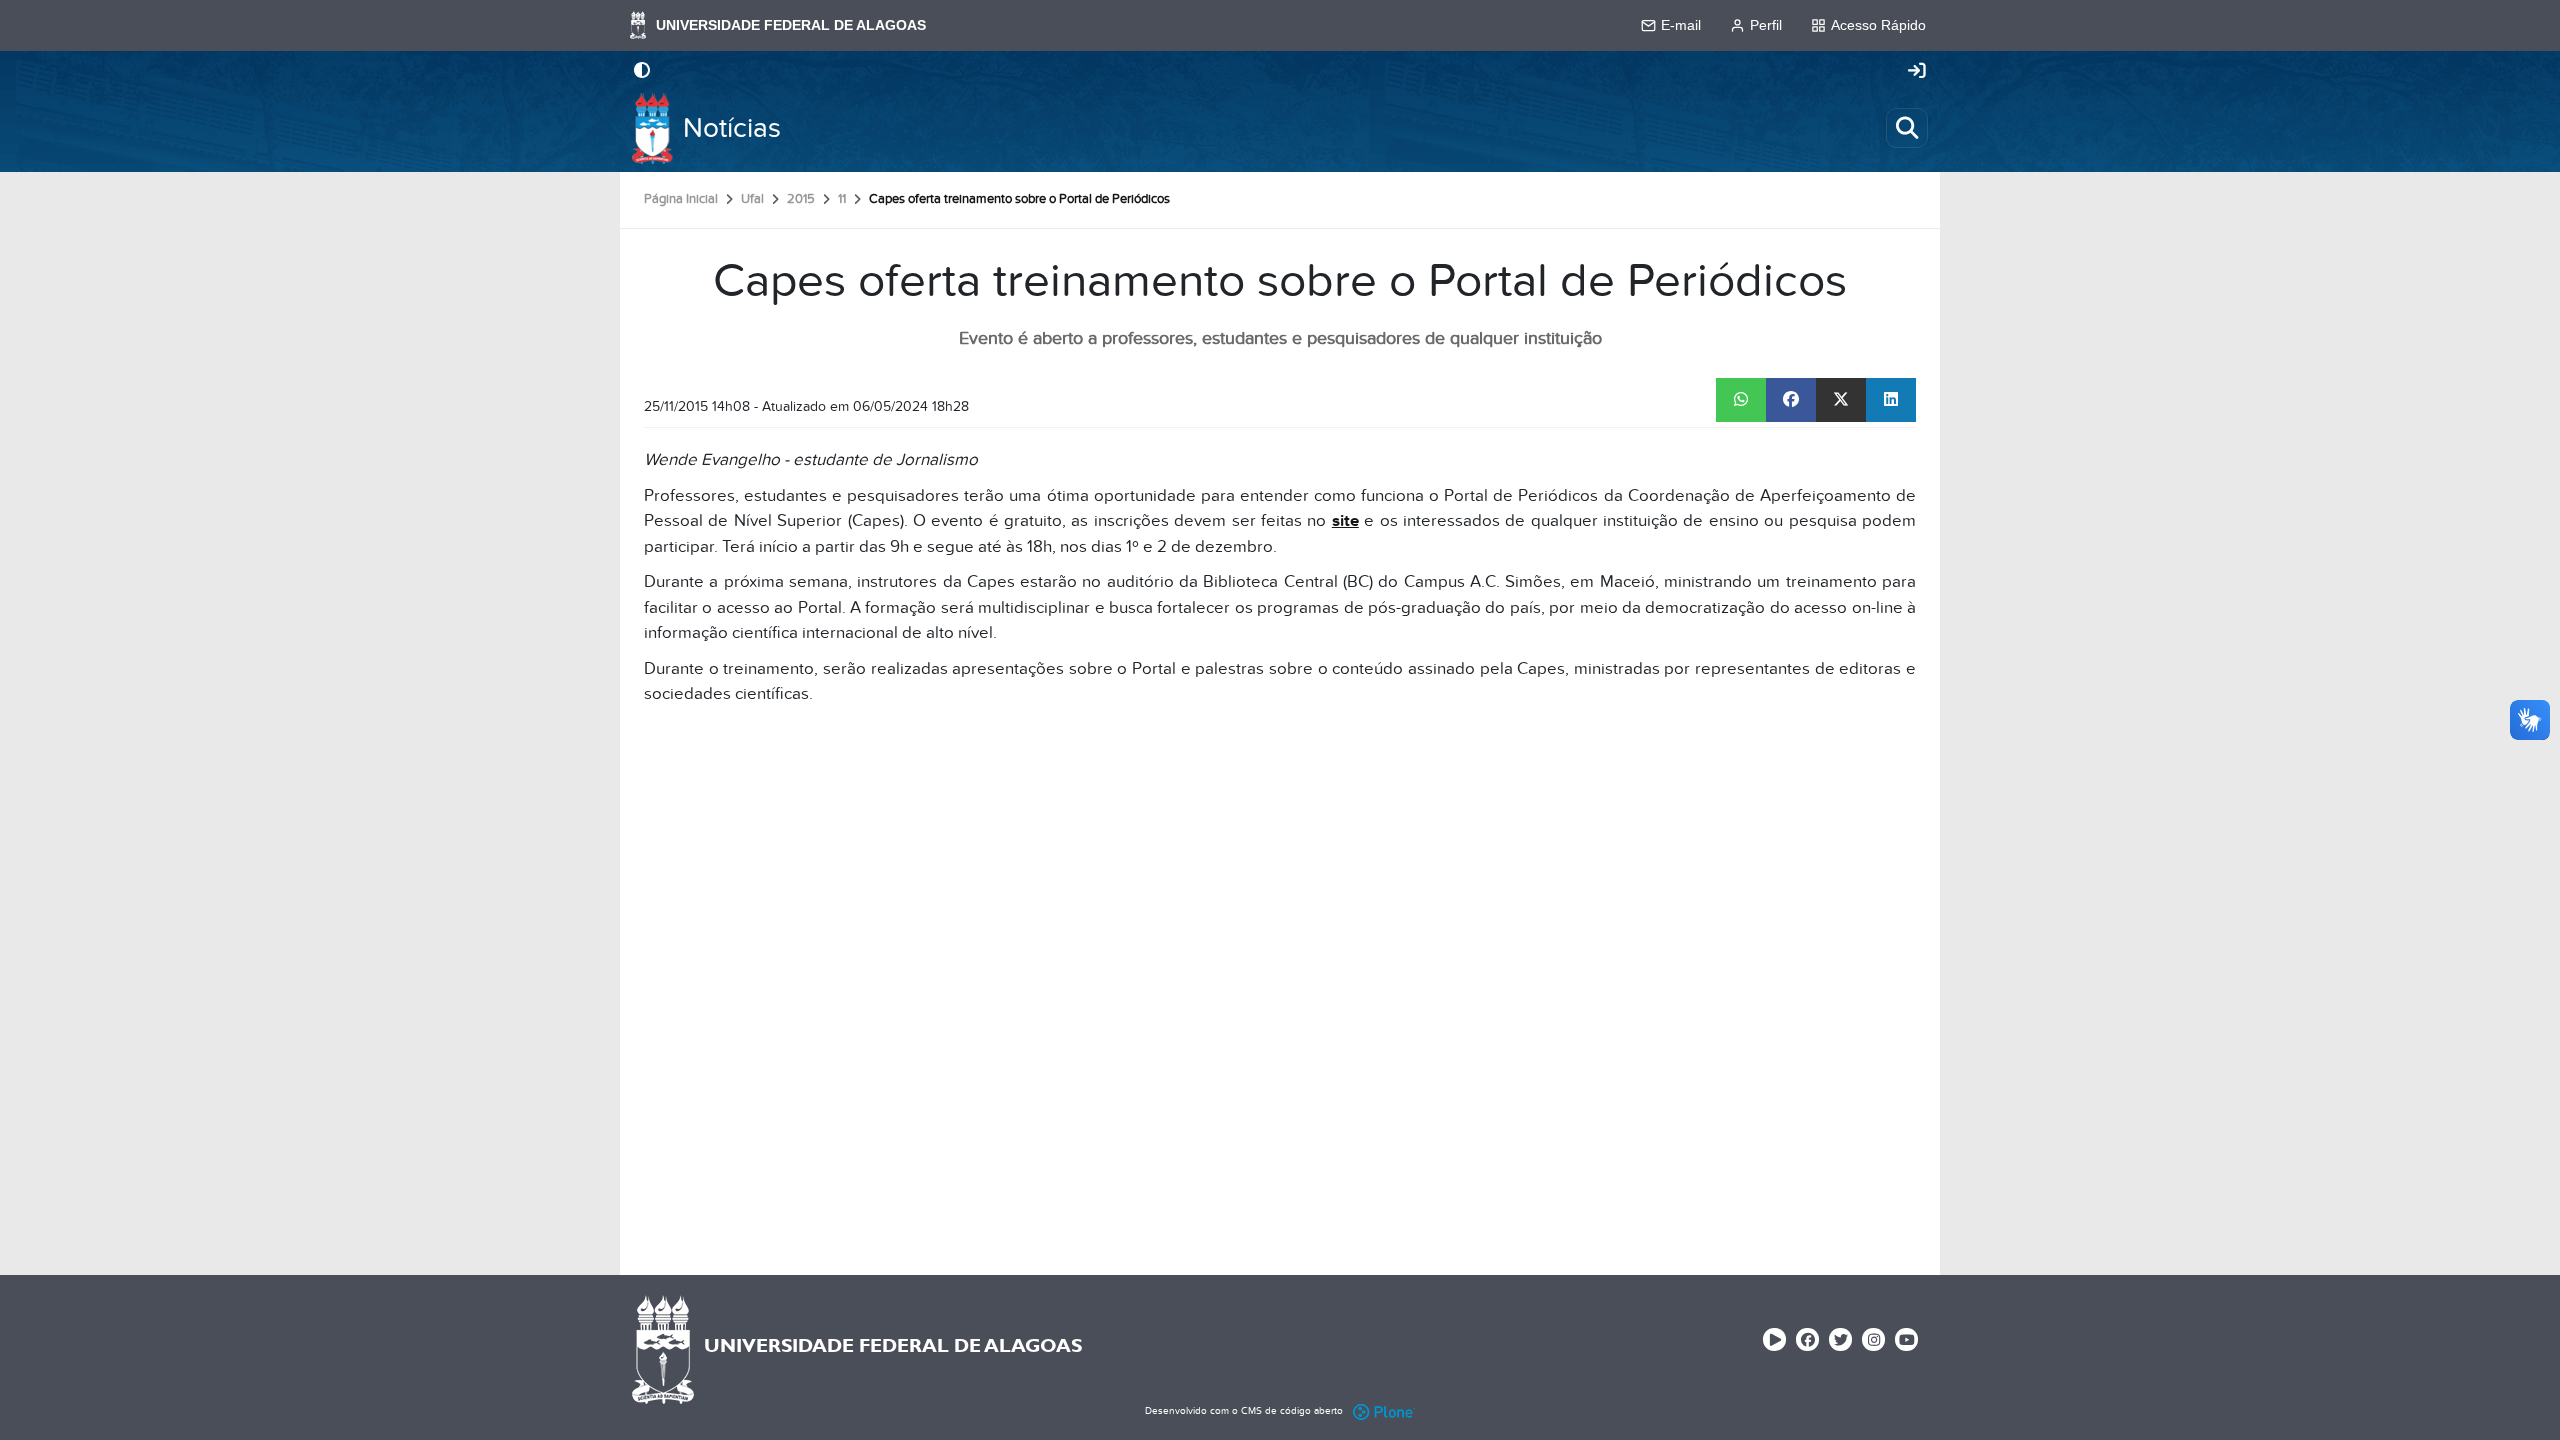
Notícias (732, 128)
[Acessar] (1917, 72)
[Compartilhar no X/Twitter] (1841, 400)
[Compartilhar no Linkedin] (1891, 400)
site (1345, 521)
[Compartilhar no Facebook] (1791, 400)
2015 (801, 199)
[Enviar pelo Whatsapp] (1741, 400)
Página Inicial (681, 199)
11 (842, 199)
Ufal (752, 199)
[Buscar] (1907, 128)
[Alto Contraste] (642, 72)
